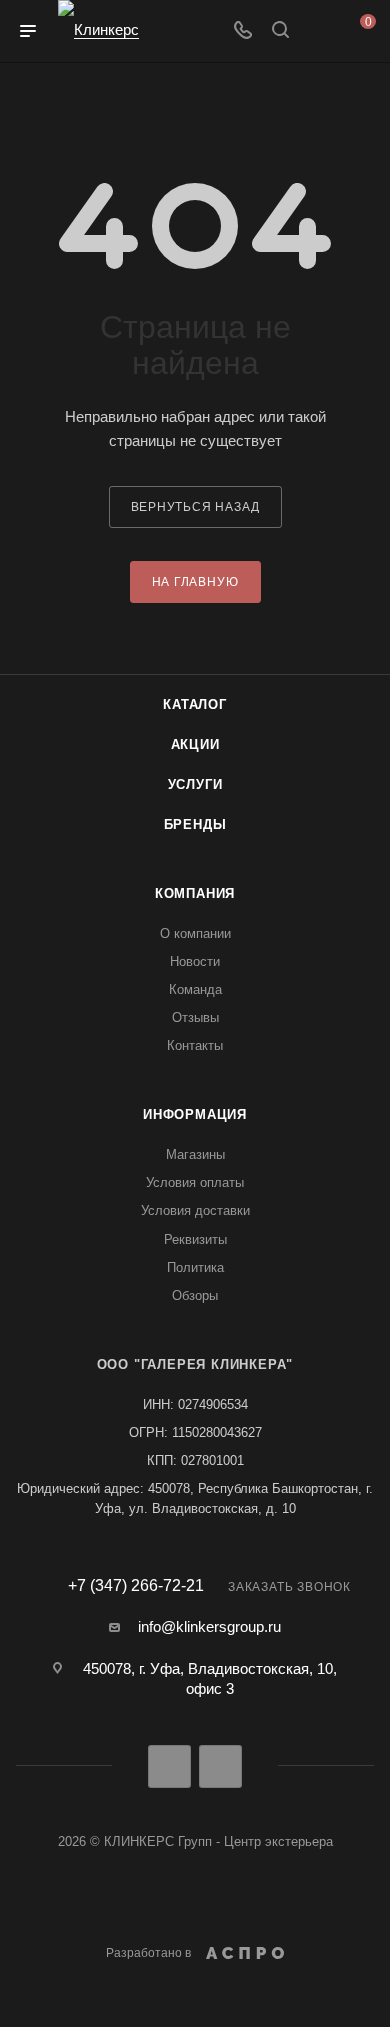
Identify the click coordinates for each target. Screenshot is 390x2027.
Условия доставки (195, 1210)
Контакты (195, 1045)
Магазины (195, 1154)
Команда (195, 989)
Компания (195, 893)
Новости (195, 961)
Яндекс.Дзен (220, 1766)
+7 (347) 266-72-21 (136, 1586)
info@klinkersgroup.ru (209, 1626)
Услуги (195, 784)
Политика (195, 1267)
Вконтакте (169, 1766)
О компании (195, 933)
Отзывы (195, 1017)
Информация (195, 1114)
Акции (195, 744)
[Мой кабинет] (318, 31)
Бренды (195, 824)
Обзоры (195, 1295)
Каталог (195, 704)
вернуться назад (195, 507)
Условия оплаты (195, 1182)
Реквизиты (195, 1239)
